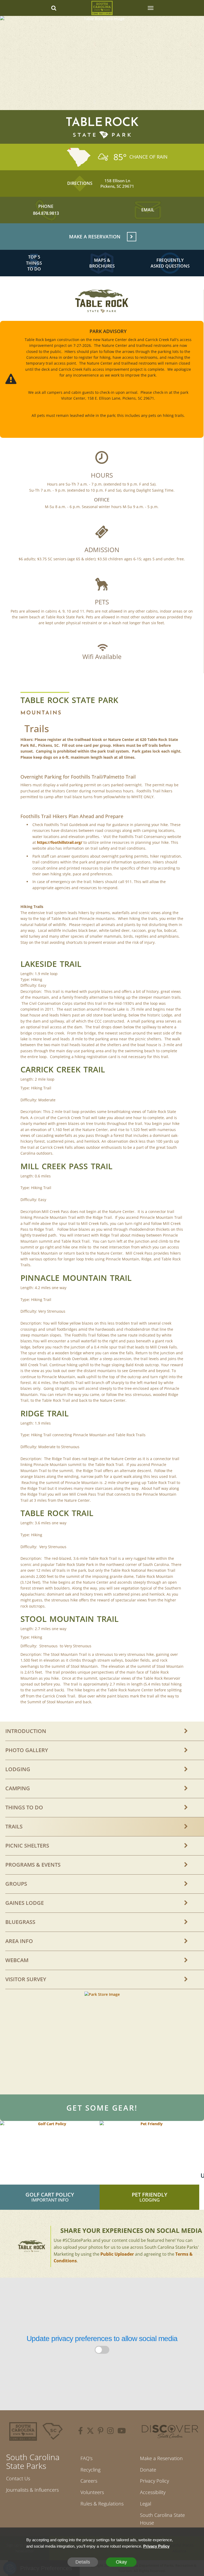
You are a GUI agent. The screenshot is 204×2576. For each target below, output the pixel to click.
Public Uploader (117, 2254)
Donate (148, 2470)
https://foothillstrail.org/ (60, 842)
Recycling (90, 2470)
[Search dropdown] (54, 8)
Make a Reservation (161, 2458)
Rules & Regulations (102, 2504)
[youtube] (122, 2431)
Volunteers (92, 2492)
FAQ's (86, 2458)
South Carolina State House (162, 2519)
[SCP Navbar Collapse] (150, 8)
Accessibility (153, 2492)
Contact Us (18, 2478)
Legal (146, 2504)
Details (83, 2562)
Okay (121, 2562)
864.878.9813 (46, 213)
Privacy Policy (154, 2481)
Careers (89, 2481)
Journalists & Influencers (32, 2490)
